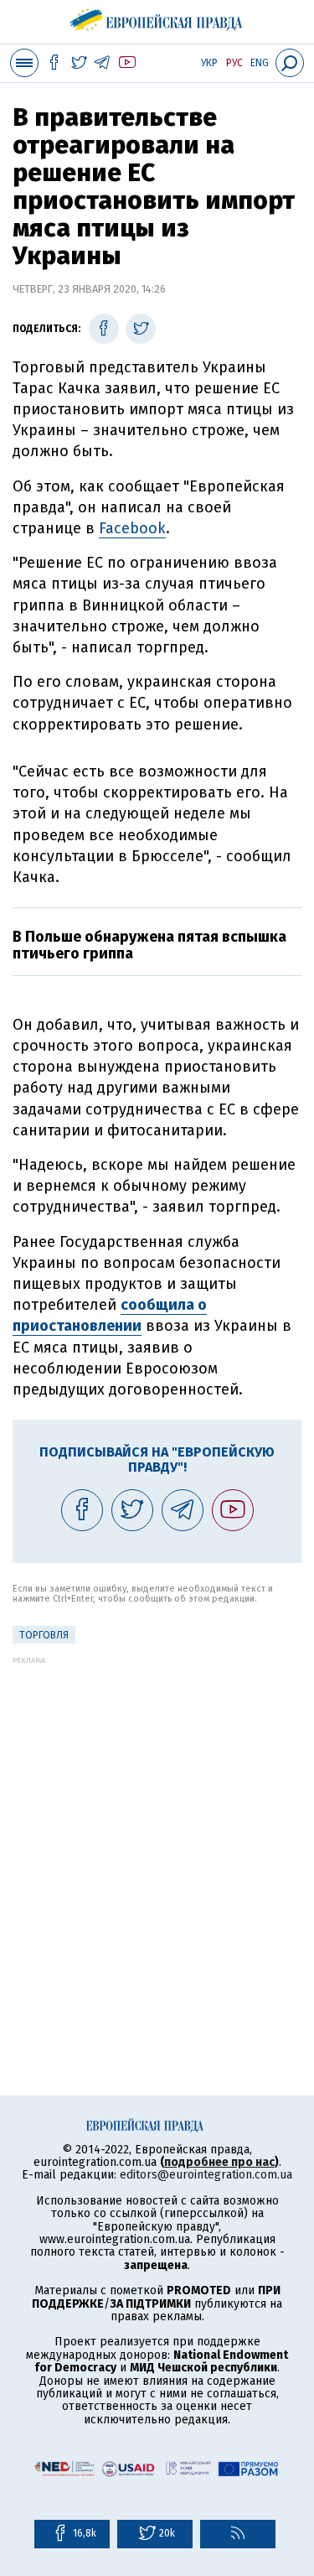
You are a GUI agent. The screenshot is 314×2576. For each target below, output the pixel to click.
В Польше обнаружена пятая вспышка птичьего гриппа (149, 945)
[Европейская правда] (157, 17)
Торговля (44, 1635)
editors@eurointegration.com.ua (206, 2175)
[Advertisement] (157, 1822)
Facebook (132, 528)
